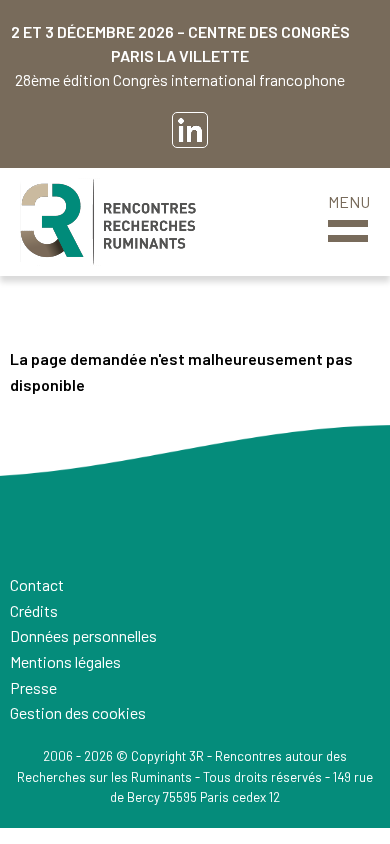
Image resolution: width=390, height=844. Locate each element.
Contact (37, 584)
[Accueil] (108, 222)
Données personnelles (83, 635)
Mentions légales (65, 661)
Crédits (34, 610)
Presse (33, 687)
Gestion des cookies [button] (78, 712)
